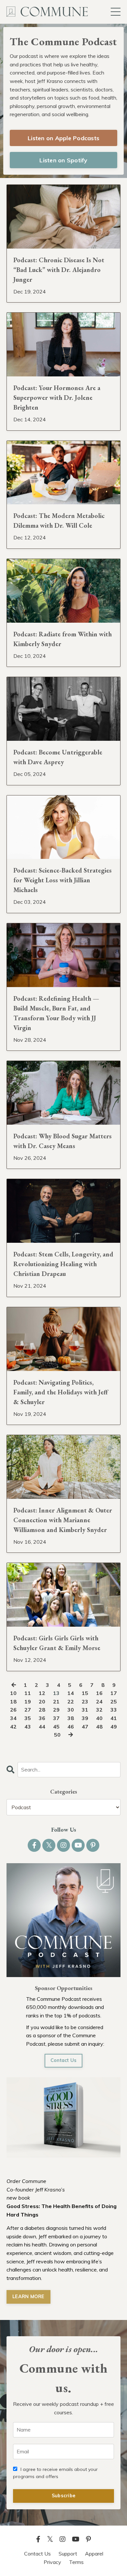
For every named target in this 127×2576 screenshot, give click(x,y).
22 (71, 1702)
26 (13, 1710)
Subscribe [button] (63, 2496)
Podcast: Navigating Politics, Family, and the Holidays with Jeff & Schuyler (61, 1392)
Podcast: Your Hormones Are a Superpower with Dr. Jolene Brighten (57, 398)
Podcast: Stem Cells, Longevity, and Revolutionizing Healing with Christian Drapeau (63, 1264)
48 (99, 1727)
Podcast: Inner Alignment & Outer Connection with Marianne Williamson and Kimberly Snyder (63, 1520)
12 (42, 1693)
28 (42, 1710)
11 (28, 1693)
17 (114, 1693)
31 (85, 1710)
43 (28, 1727)
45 (56, 1727)
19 (28, 1702)
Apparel (94, 2554)
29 (56, 1710)
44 (42, 1727)
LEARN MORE (28, 2297)
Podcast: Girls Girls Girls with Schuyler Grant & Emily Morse (57, 1643)
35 (28, 1718)
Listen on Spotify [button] (63, 160)
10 (13, 1693)
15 (85, 1693)
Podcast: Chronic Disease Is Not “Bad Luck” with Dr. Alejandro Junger (59, 270)
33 (114, 1710)
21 (56, 1702)
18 (13, 1702)
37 (56, 1718)
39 (85, 1718)
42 (13, 1727)
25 (114, 1702)
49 (114, 1727)
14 (71, 1693)
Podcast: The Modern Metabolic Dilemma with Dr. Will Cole (59, 521)
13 (56, 1693)
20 (42, 1702)
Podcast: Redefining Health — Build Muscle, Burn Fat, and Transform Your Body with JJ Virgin (56, 1013)
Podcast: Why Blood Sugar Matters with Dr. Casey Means (63, 1141)
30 (71, 1710)
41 (114, 1718)
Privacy (52, 2562)
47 (85, 1727)
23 (85, 1702)
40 (99, 1718)
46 (71, 1727)
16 (99, 1693)
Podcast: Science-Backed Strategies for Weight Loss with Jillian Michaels (63, 880)
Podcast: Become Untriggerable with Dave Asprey (58, 757)
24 (99, 1702)
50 (57, 1735)
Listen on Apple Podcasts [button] (63, 138)
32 (99, 1710)
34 (13, 1718)
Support (68, 2554)
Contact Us (64, 2060)
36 (42, 1718)
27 (28, 1710)
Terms (76, 2562)
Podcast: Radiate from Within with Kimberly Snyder (63, 639)
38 (71, 1718)
